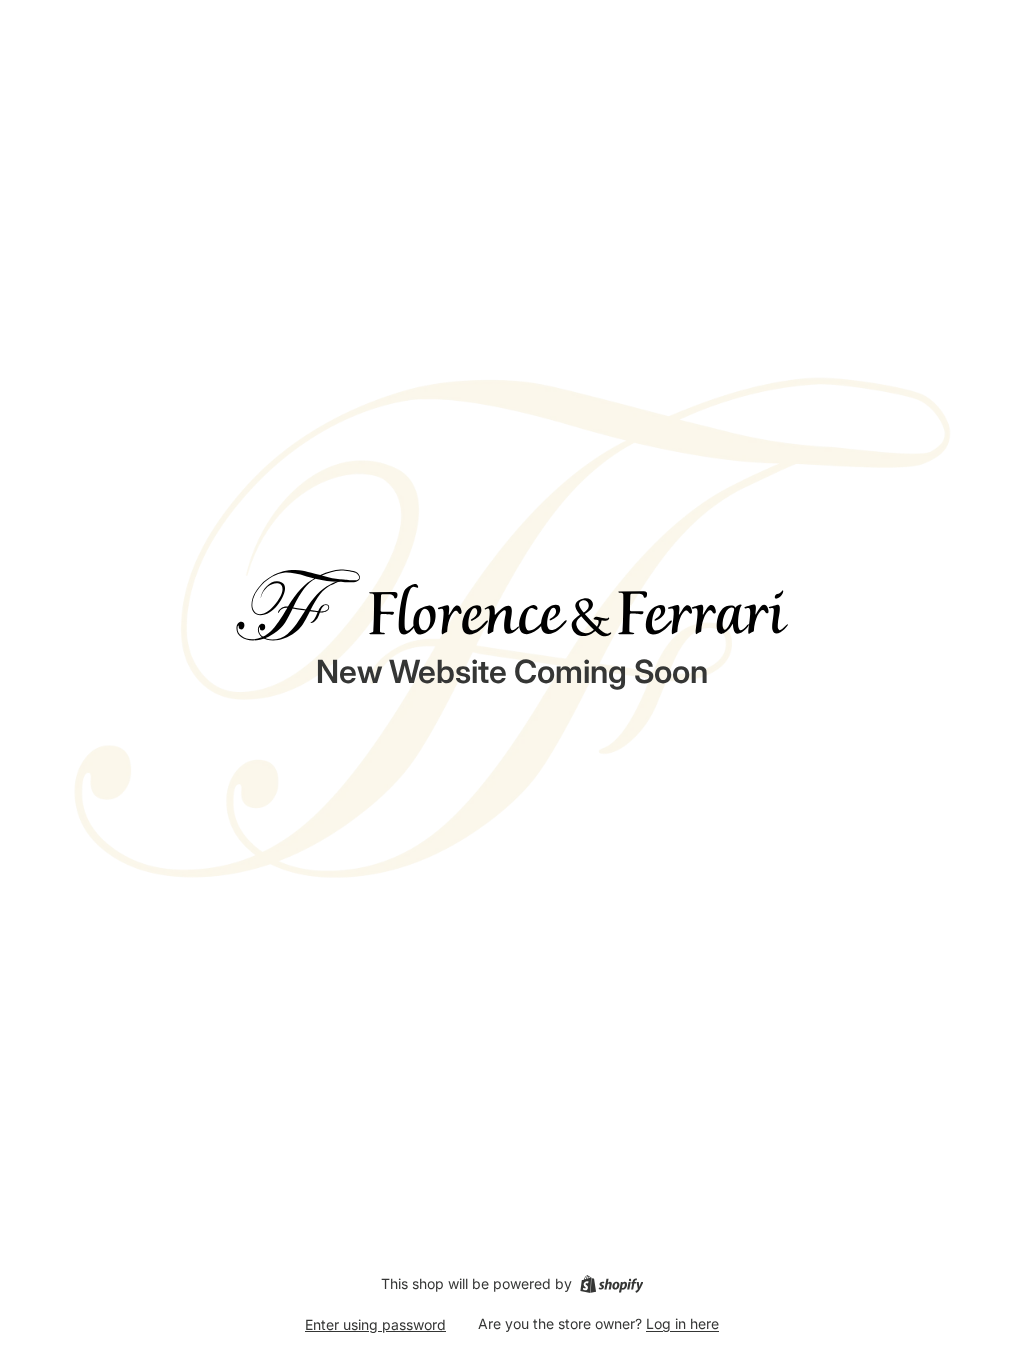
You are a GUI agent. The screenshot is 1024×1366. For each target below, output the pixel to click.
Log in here (682, 1323)
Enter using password (375, 1324)
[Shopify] (611, 1284)
